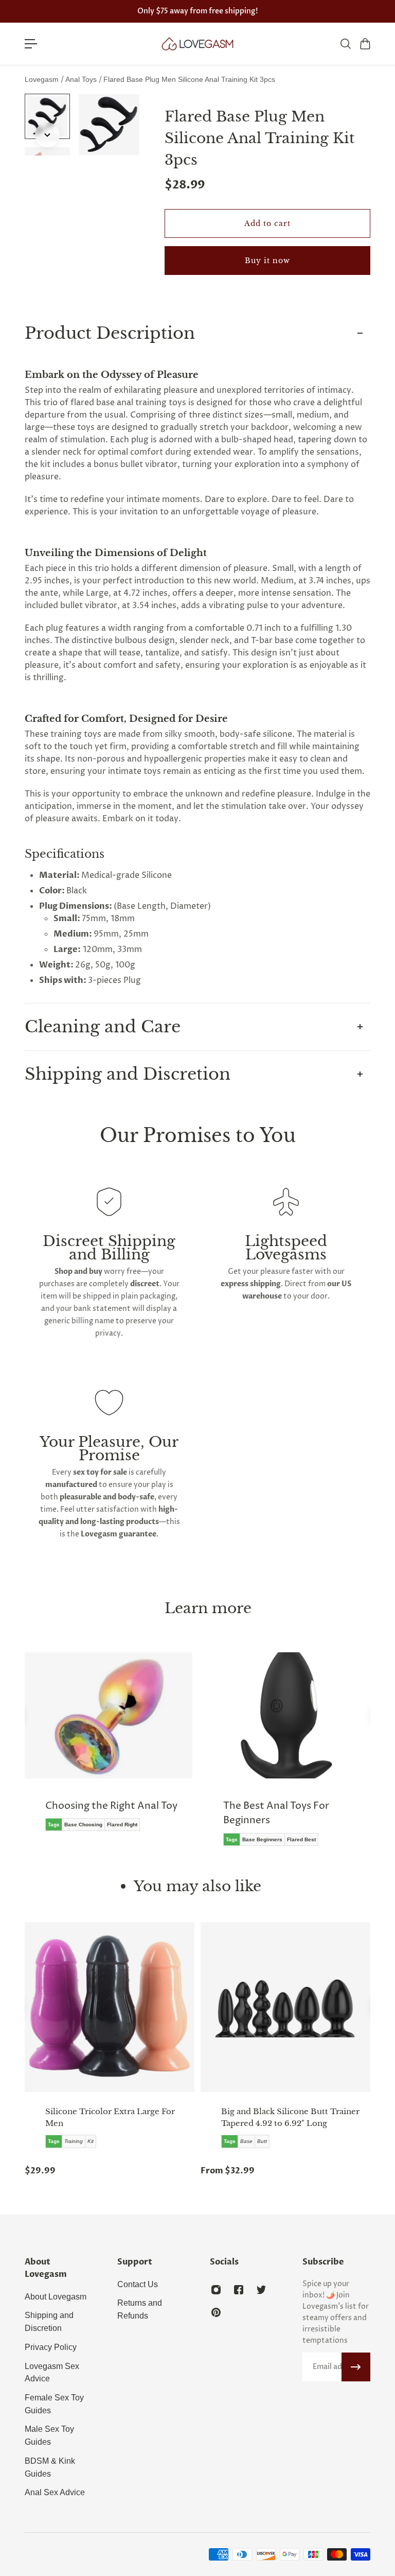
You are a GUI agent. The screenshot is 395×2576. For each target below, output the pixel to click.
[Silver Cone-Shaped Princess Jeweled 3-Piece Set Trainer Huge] (295, 2007)
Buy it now (267, 261)
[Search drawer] (345, 44)
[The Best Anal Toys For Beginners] (118, 1757)
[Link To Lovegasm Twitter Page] (261, 2290)
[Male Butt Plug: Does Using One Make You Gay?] (296, 1757)
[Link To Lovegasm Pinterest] (216, 2312)
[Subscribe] (356, 2367)
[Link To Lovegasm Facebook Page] (239, 2290)
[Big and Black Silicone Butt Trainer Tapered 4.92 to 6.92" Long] (119, 2007)
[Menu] (31, 44)
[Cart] (365, 44)
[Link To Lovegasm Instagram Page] (216, 2290)
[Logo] (197, 44)
